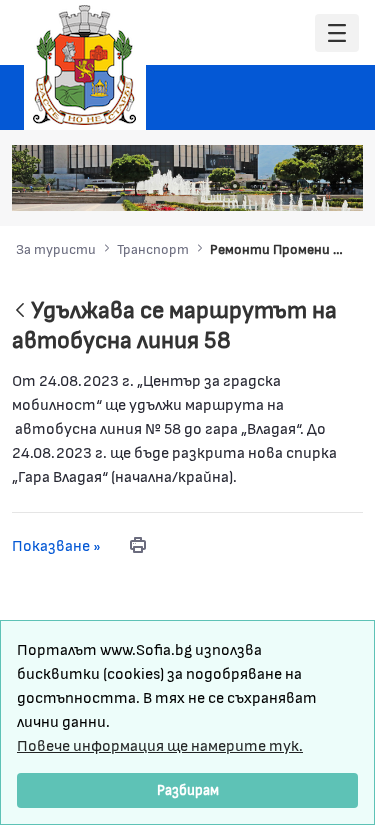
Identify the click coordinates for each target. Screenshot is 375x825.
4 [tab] (275, 186)
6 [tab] (315, 186)
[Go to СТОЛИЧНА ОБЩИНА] (85, 65)
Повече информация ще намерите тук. (160, 744)
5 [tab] (295, 186)
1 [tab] (215, 186)
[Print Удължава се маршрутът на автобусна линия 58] (138, 545)
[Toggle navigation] (337, 33)
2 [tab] (235, 186)
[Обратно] (20, 311)
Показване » (56, 544)
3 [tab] (255, 186)
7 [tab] (335, 186)
